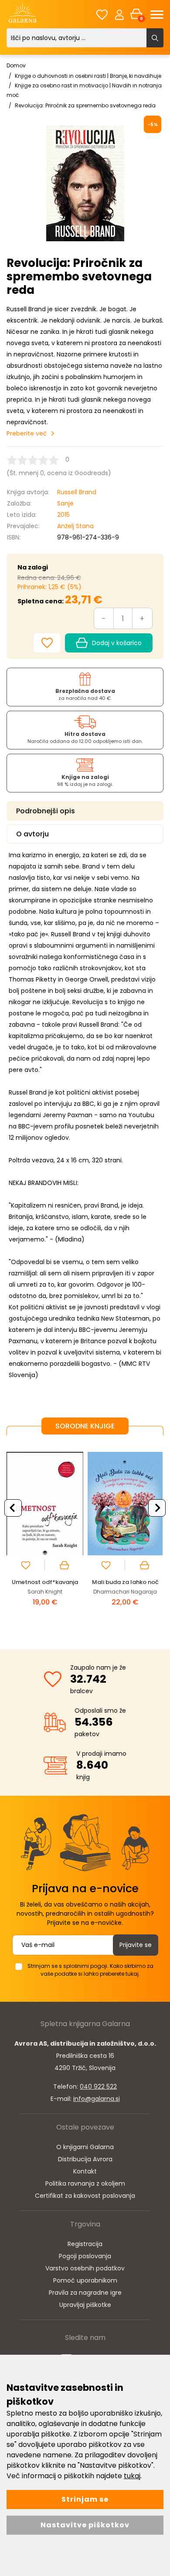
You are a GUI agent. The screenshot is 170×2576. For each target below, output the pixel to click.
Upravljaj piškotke (85, 2305)
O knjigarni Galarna (85, 2147)
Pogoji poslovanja (85, 2256)
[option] (45, 1535)
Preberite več (27, 433)
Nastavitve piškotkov (85, 2525)
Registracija (85, 2244)
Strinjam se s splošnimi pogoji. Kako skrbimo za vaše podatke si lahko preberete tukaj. (90, 1970)
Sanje (65, 503)
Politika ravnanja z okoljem (85, 2183)
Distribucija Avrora (85, 2159)
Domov (16, 65)
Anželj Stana (75, 526)
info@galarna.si (97, 2099)
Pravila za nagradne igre (85, 2293)
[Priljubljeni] (102, 15)
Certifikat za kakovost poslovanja (85, 2196)
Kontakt (85, 2171)
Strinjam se (85, 2499)
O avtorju (32, 834)
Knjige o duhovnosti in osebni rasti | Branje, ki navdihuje (88, 76)
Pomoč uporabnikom (85, 2280)
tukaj (132, 2476)
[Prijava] (119, 14)
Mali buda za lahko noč (125, 1582)
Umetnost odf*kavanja (45, 1582)
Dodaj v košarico (117, 643)
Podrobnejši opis (46, 811)
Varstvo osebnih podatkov (85, 2268)
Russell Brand (77, 492)
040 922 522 (98, 2087)
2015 (63, 515)
